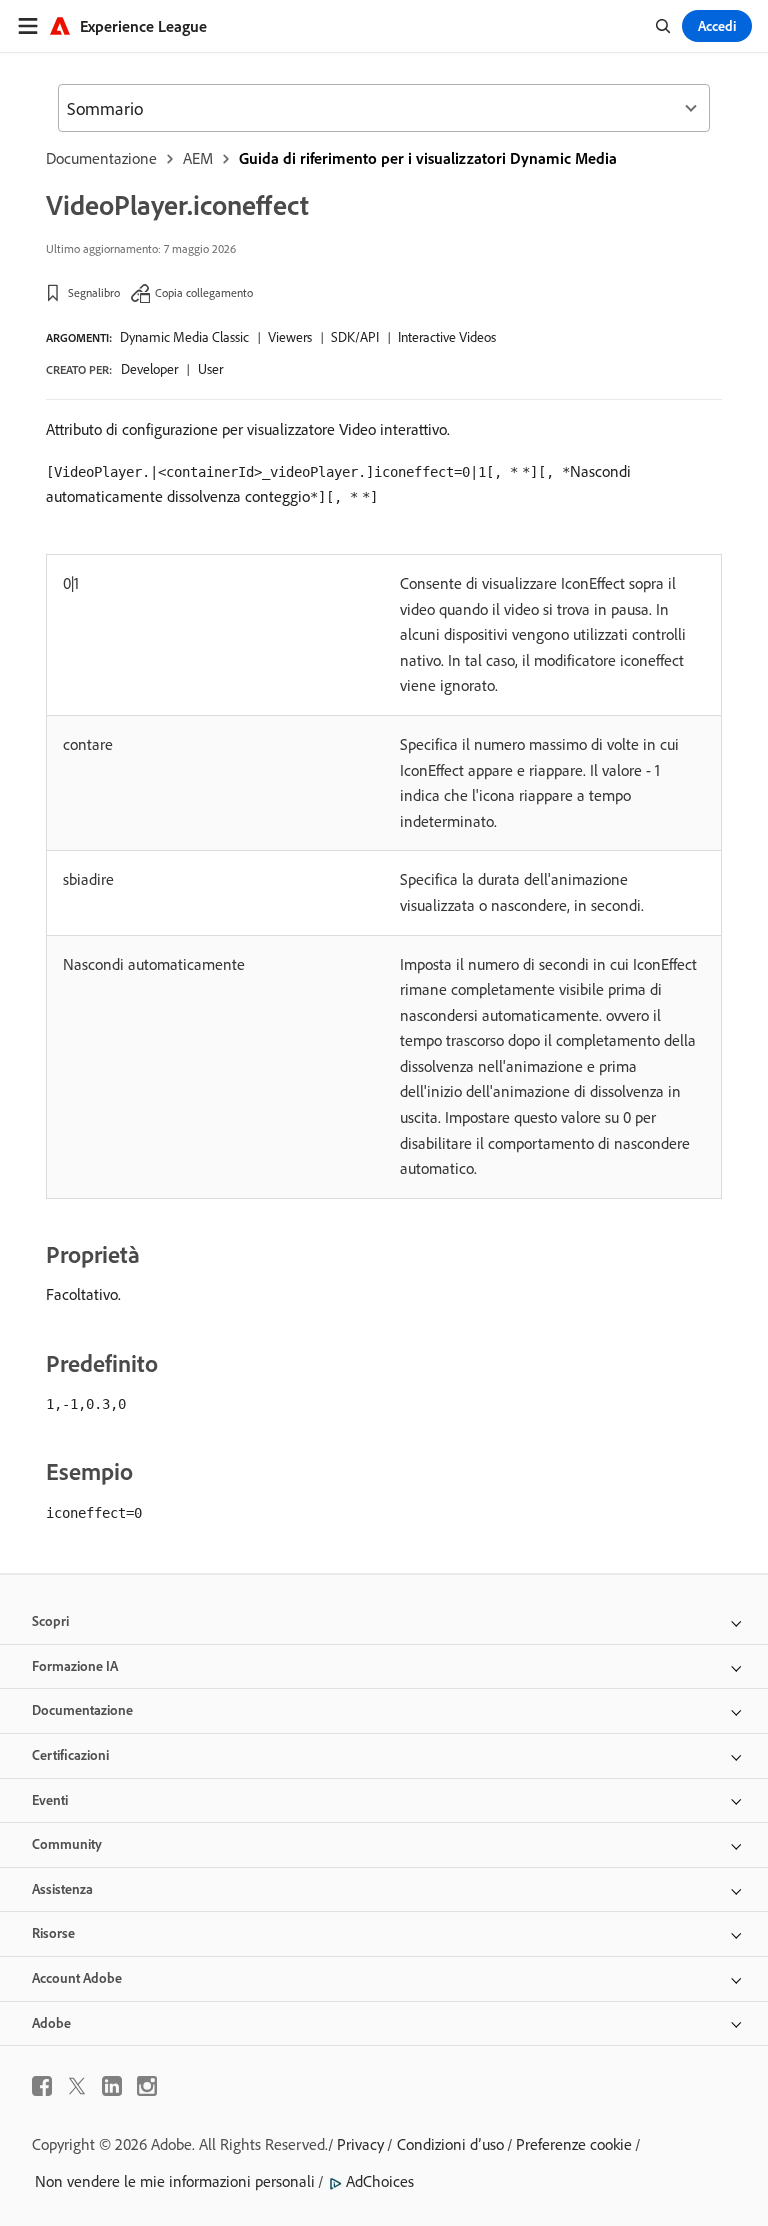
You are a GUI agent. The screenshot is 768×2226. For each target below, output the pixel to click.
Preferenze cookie (574, 2144)
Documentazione (101, 158)
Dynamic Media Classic (184, 337)
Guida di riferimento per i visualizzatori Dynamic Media (428, 158)
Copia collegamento (204, 292)
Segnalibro (94, 292)
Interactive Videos (447, 337)
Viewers (290, 337)
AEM (198, 158)
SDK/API (355, 337)
